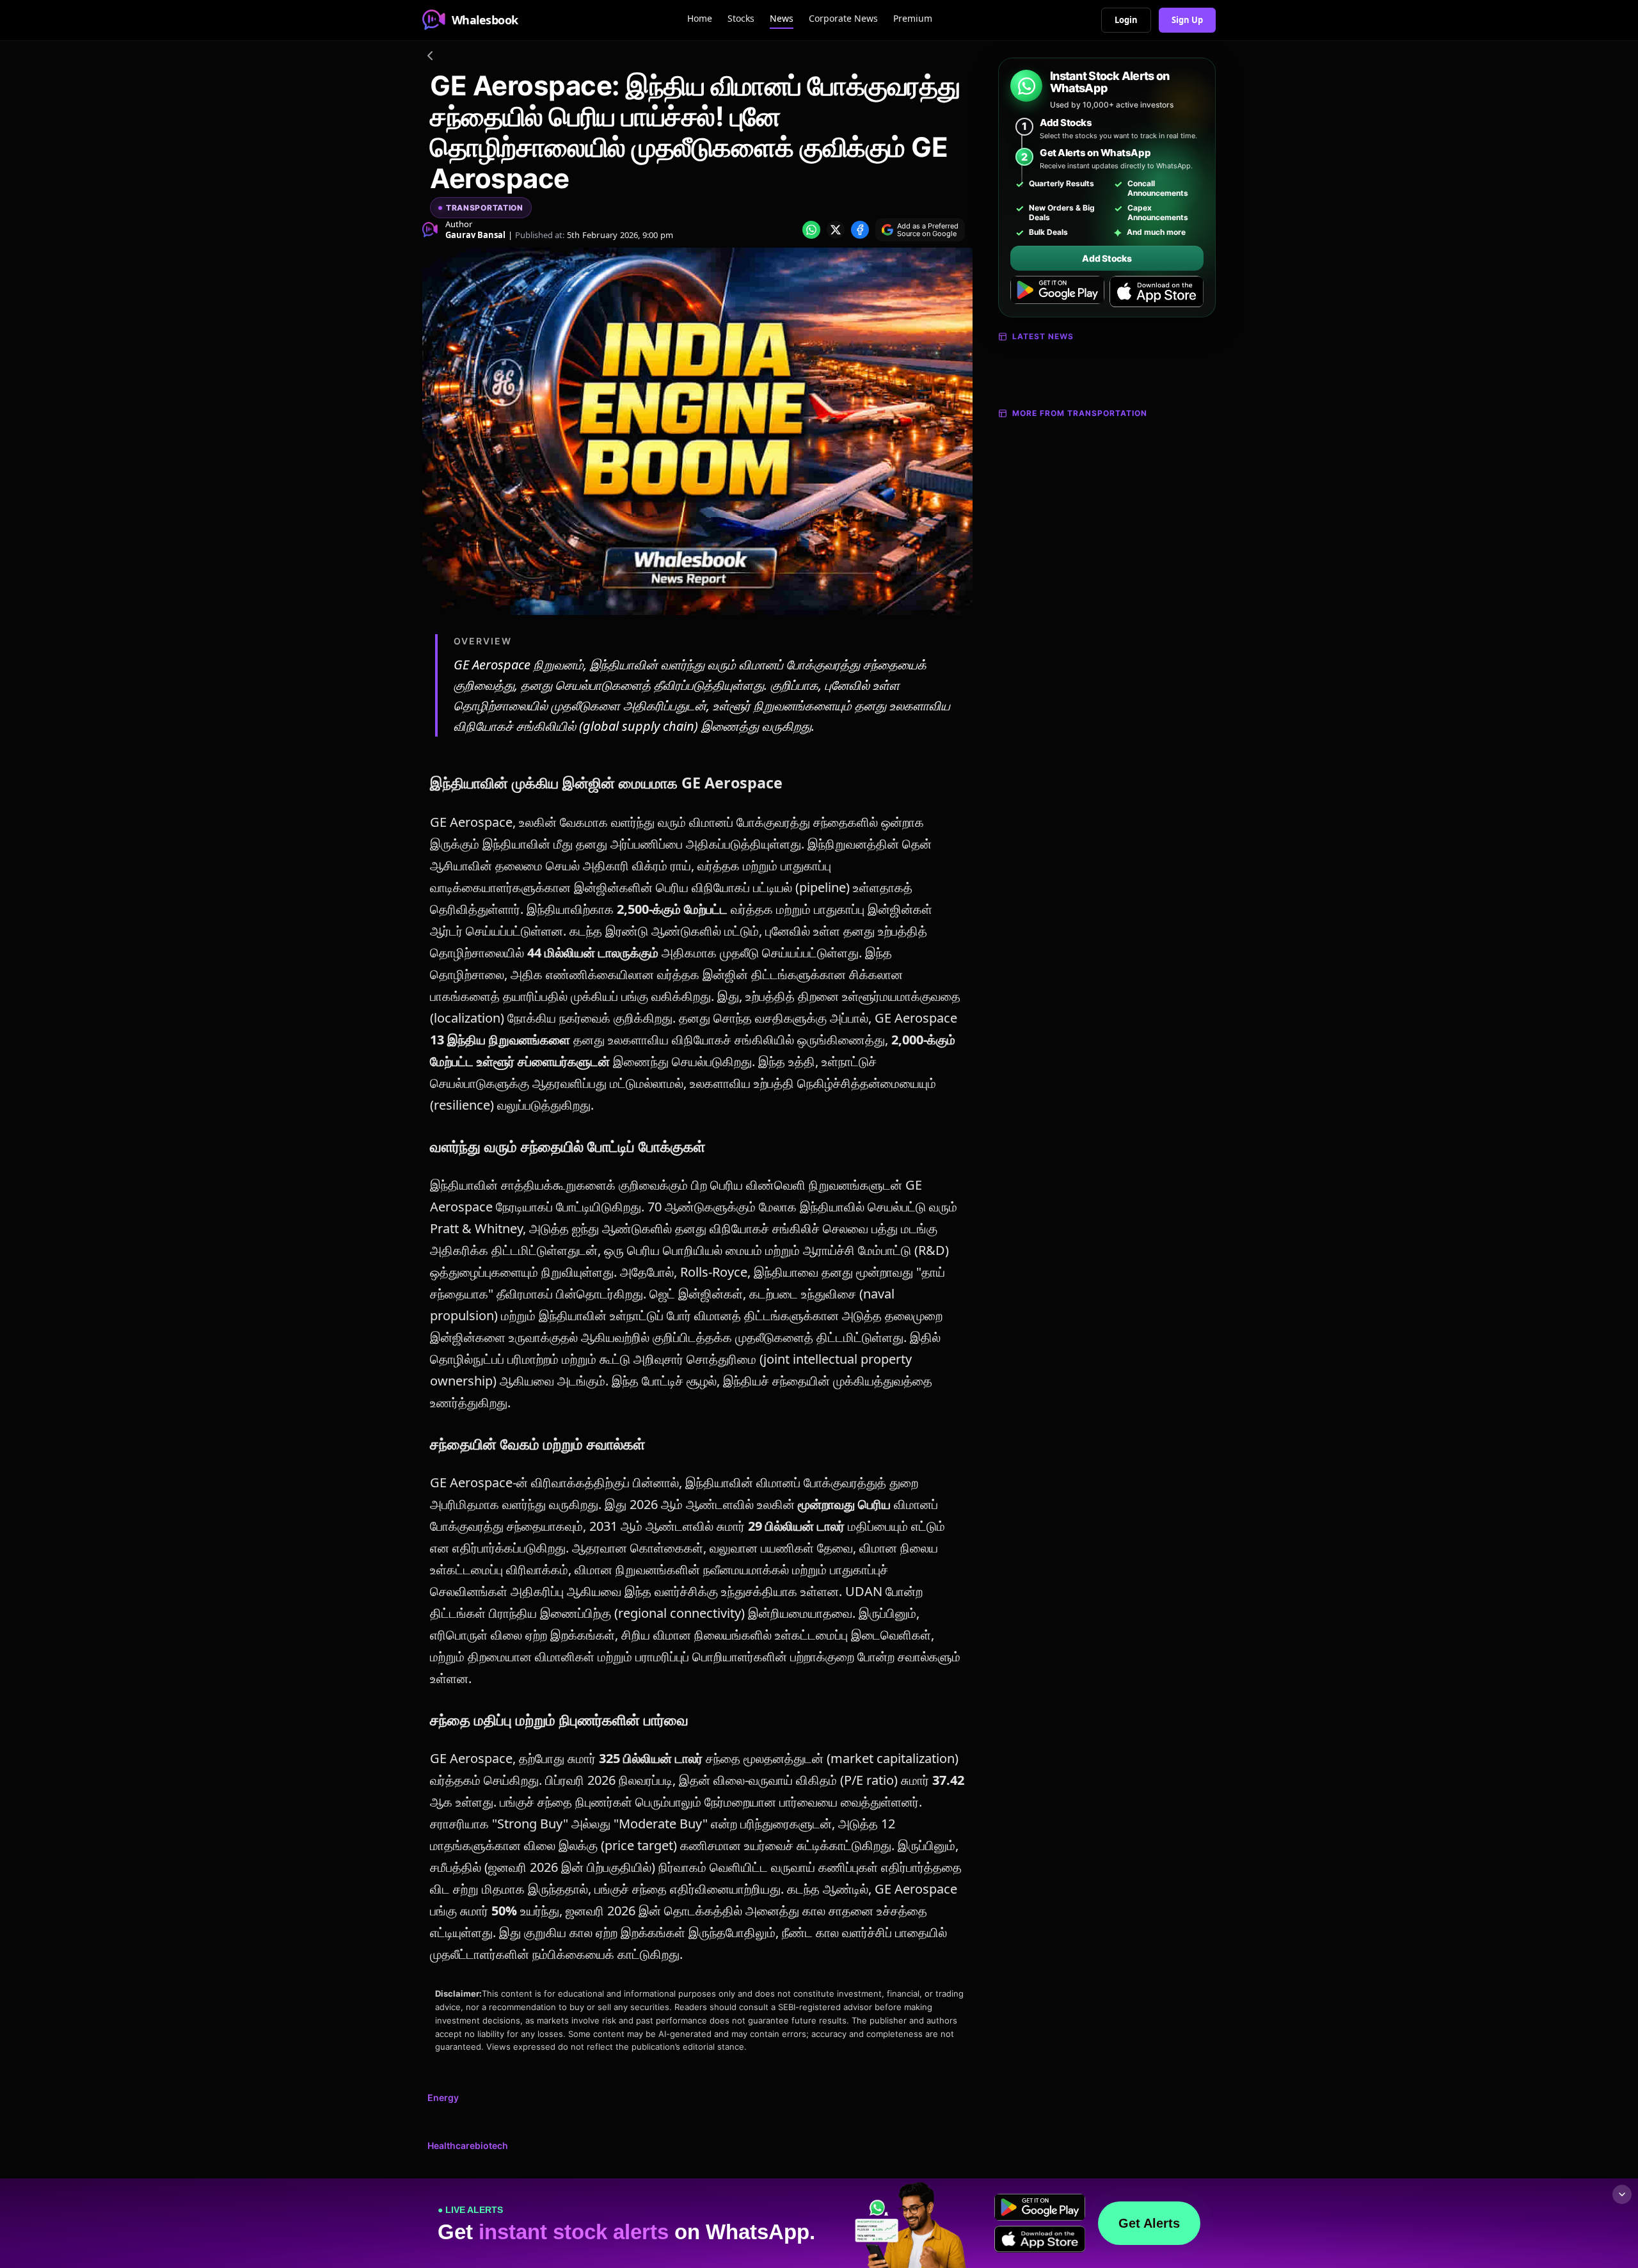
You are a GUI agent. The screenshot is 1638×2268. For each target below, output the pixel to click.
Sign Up (1187, 20)
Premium (913, 18)
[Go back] (430, 58)
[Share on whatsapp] (811, 230)
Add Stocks (1107, 258)
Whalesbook (485, 20)
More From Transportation (1080, 413)
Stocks (741, 18)
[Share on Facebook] (860, 230)
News (782, 18)
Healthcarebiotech (468, 2145)
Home (700, 18)
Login (1126, 20)
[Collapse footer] (1622, 2194)
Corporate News (843, 18)
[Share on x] (836, 230)
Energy (443, 2097)
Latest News (1043, 336)
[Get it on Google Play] (1057, 292)
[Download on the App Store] (1157, 292)
